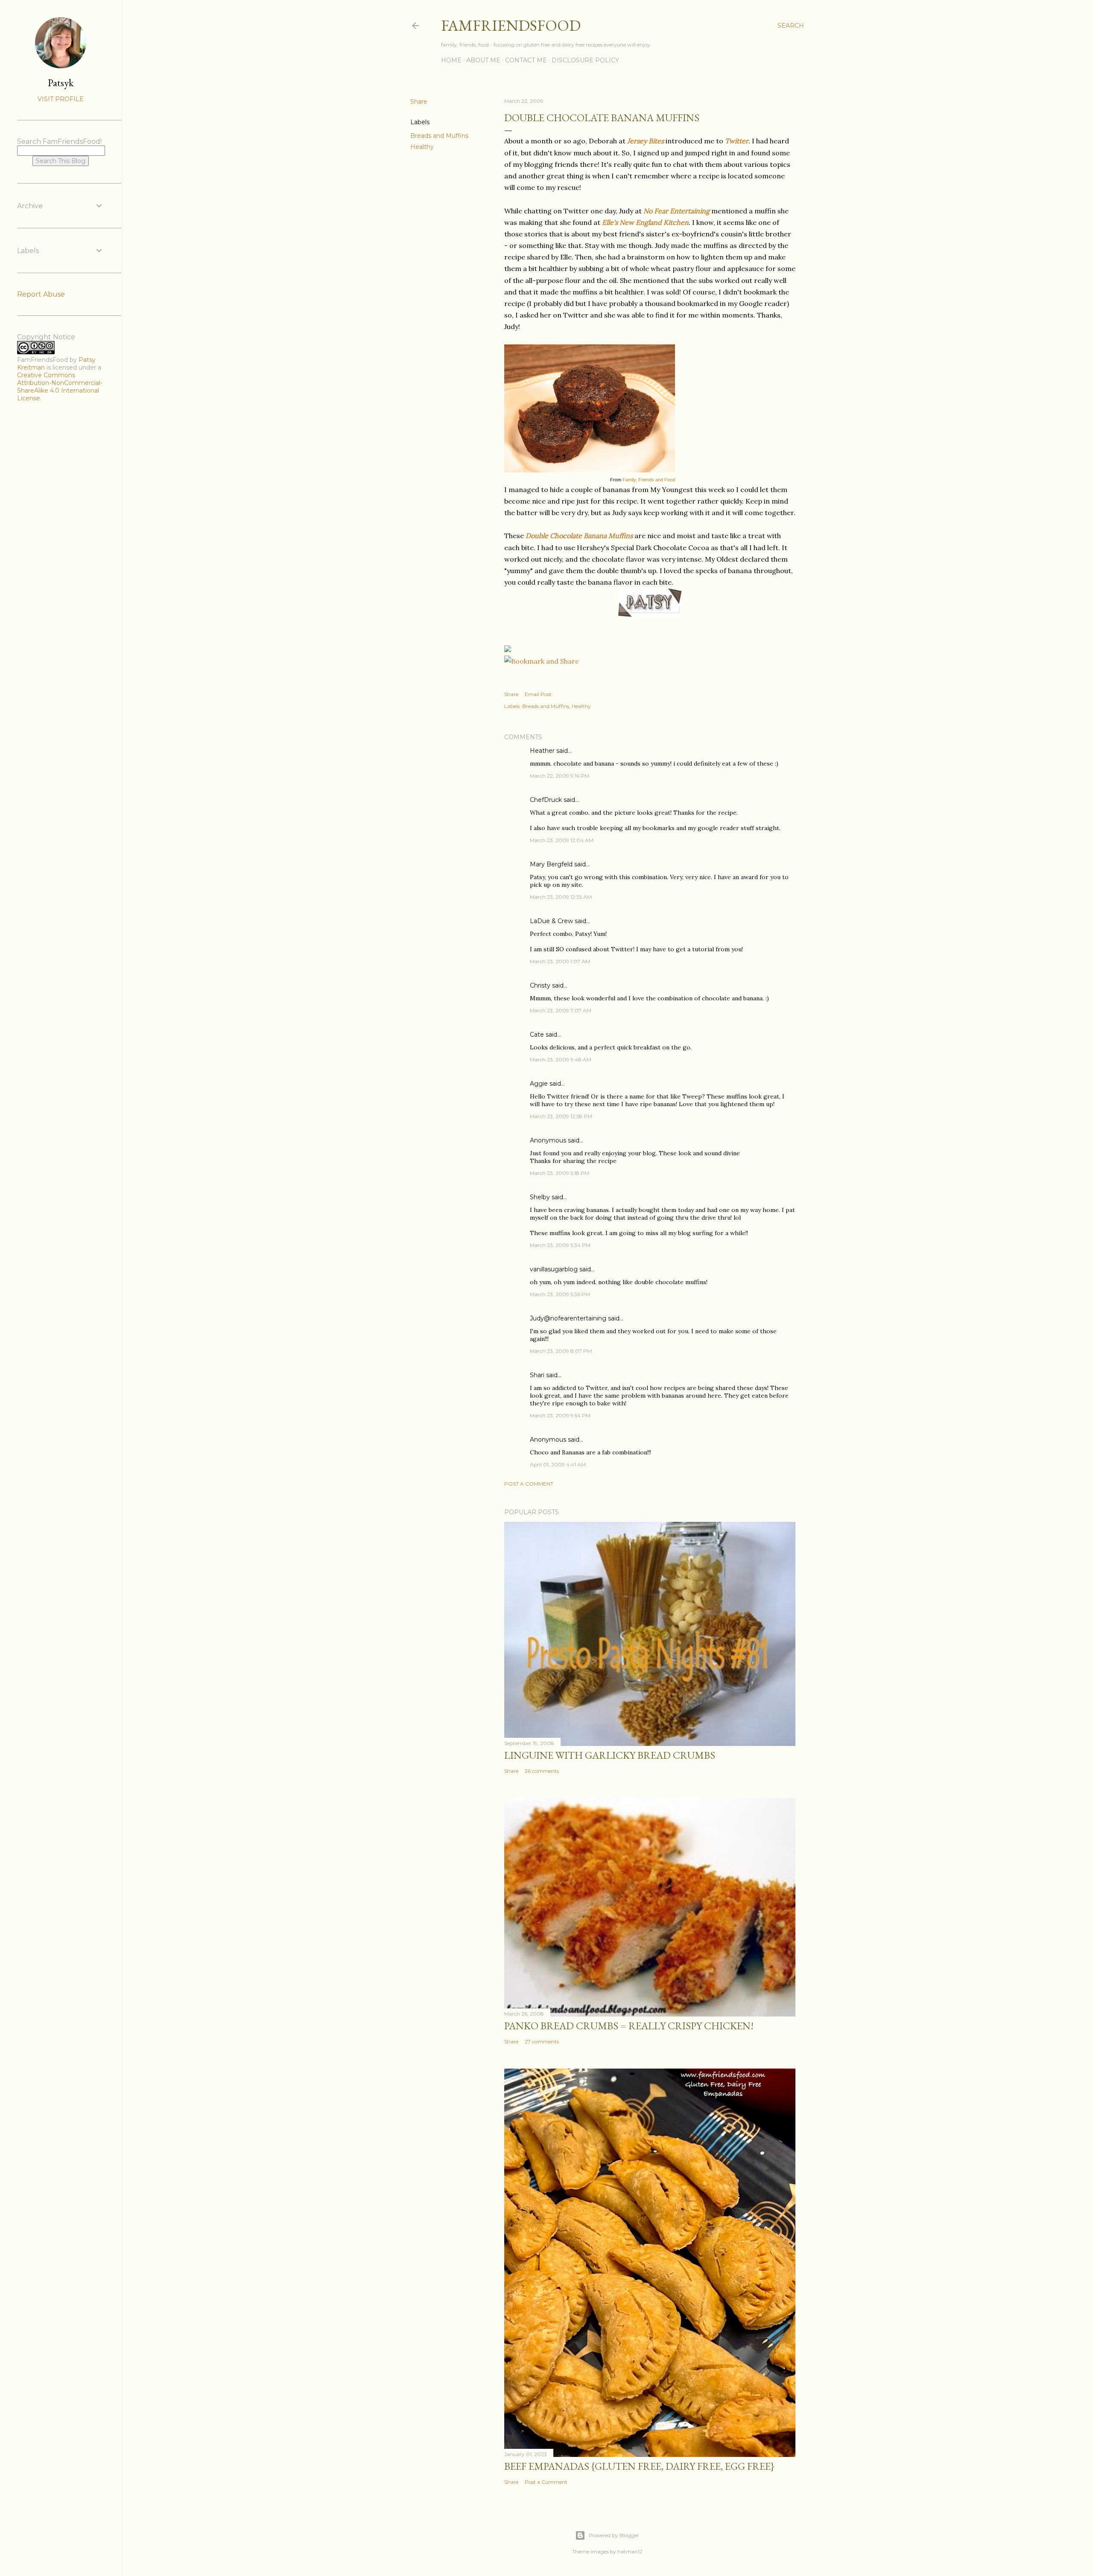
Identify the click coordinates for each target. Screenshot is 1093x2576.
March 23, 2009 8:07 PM (561, 1351)
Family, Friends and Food (649, 480)
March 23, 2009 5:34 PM (560, 1245)
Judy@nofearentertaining (568, 1318)
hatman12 (630, 2551)
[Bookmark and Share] (542, 661)
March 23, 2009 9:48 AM (561, 1059)
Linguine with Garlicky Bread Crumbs (610, 1755)
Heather (542, 751)
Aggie (539, 1084)
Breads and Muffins (439, 136)
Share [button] (419, 102)
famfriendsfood (511, 25)
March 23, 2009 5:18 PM (560, 1173)
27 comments (542, 2041)
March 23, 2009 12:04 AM (562, 840)
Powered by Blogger (614, 2535)
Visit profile (61, 99)
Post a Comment (529, 1484)
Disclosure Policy (585, 60)
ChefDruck (546, 800)
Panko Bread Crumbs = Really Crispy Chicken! (629, 2026)
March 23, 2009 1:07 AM (560, 961)
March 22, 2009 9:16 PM (560, 776)
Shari (537, 1375)
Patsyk (61, 83)
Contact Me (526, 60)
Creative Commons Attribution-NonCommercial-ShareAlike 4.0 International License (60, 387)
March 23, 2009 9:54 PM (560, 1415)
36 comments (542, 1771)
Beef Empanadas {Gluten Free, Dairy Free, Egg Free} (639, 2466)
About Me (483, 60)
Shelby (540, 1197)
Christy (540, 985)
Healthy (422, 147)
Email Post (538, 694)
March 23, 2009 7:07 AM (561, 1010)
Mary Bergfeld (551, 864)
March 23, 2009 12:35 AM (561, 897)
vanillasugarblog (554, 1269)
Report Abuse (41, 294)
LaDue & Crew (551, 921)
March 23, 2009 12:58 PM (561, 1116)
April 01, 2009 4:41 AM (558, 1464)
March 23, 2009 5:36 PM (560, 1294)
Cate (537, 1034)
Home (451, 60)
